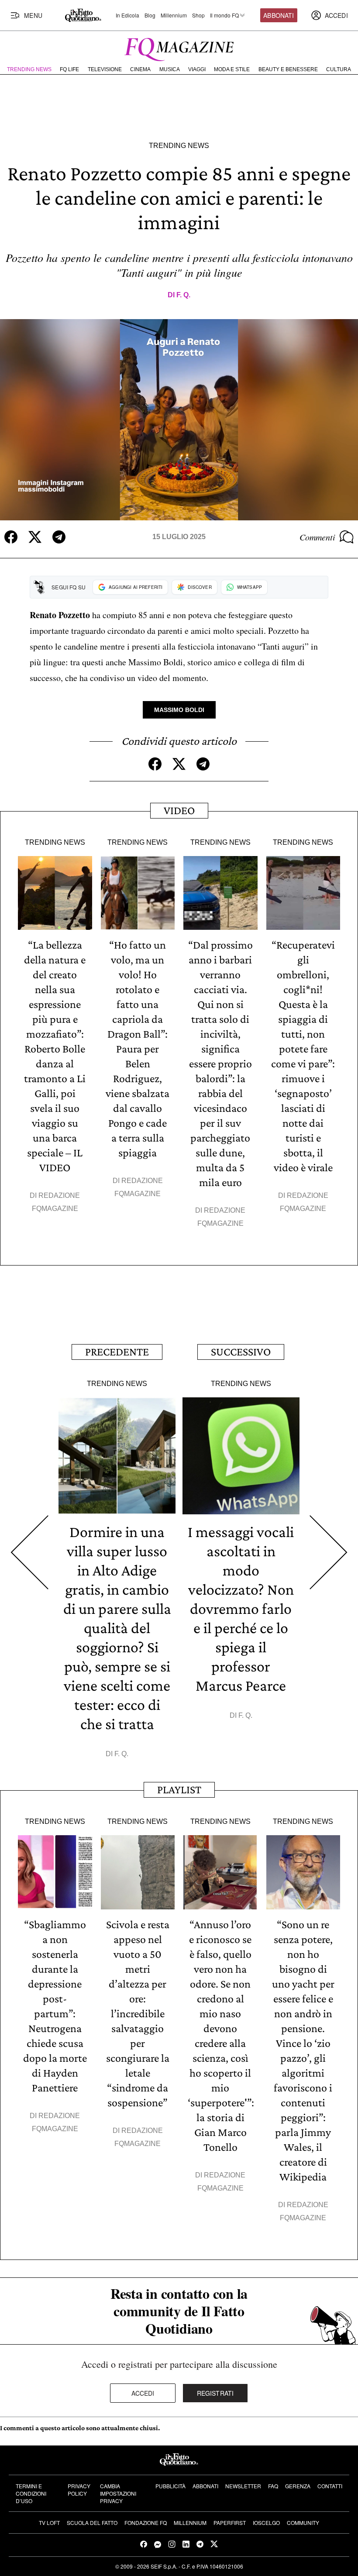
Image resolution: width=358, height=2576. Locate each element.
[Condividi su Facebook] (11, 537)
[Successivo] (329, 1552)
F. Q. (183, 295)
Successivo (241, 1352)
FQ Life (69, 69)
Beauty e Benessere (288, 69)
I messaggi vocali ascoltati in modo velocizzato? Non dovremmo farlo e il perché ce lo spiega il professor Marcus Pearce (241, 1609)
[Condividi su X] (35, 537)
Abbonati (279, 15)
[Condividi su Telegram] (59, 537)
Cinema (140, 69)
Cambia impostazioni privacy (118, 2493)
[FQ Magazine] (179, 48)
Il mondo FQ (224, 15)
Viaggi (197, 69)
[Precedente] (29, 1552)
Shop (198, 15)
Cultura (339, 69)
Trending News (29, 69)
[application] (179, 420)
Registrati (215, 2393)
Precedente (117, 1352)
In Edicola (127, 15)
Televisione (105, 69)
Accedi (143, 2393)
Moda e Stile (232, 69)
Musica (170, 69)
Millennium (174, 15)
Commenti (317, 537)
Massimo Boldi (179, 710)
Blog (150, 15)
